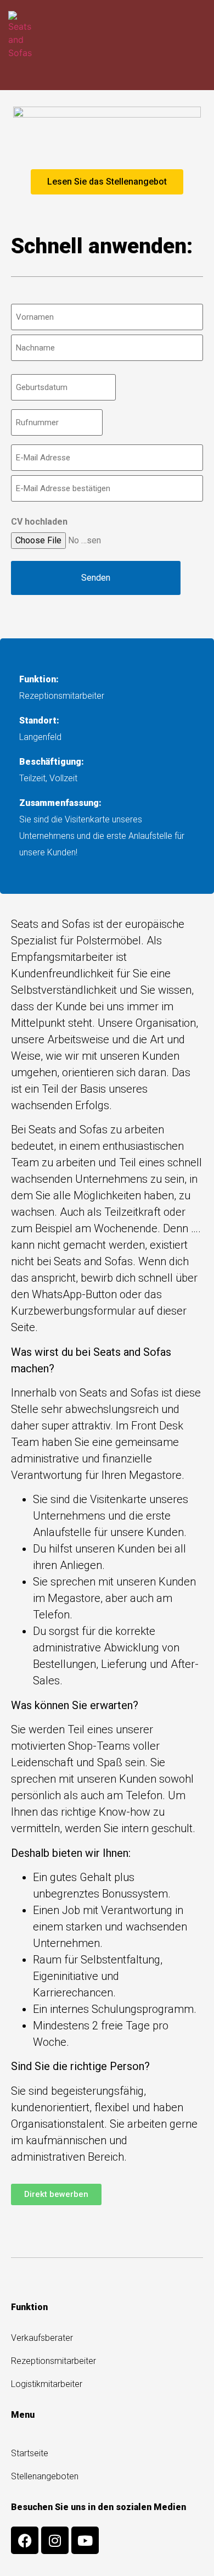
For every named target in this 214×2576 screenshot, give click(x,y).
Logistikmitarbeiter (47, 2384)
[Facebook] (25, 2540)
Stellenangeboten (45, 2476)
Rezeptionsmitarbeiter (54, 2361)
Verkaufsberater (42, 2338)
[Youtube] (85, 2540)
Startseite (30, 2453)
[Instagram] (55, 2540)
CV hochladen (39, 522)
